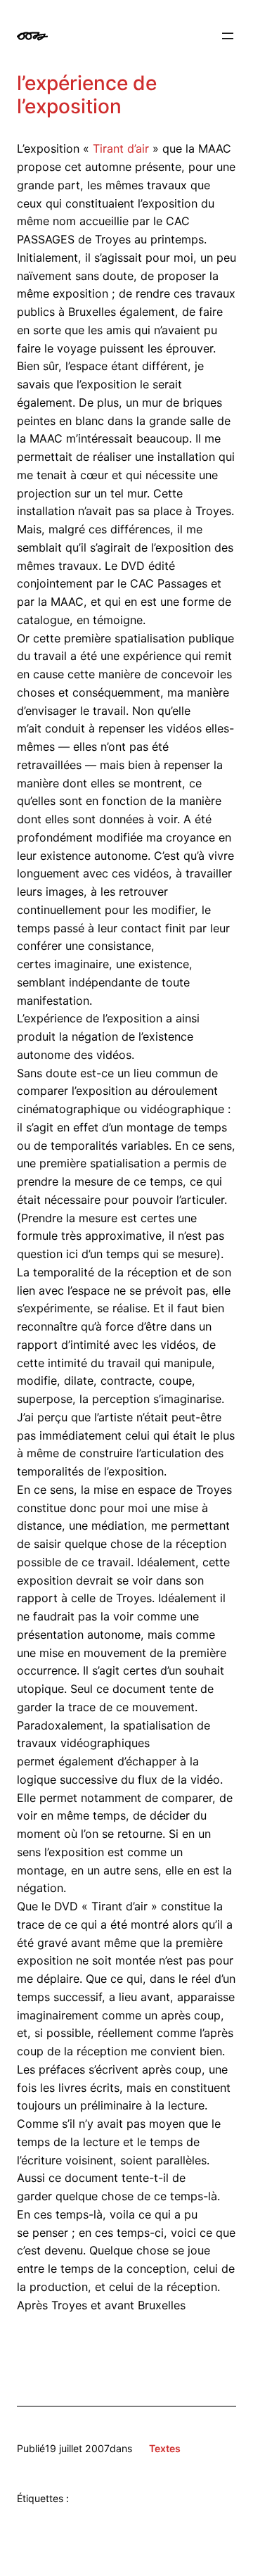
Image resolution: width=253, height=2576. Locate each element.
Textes (165, 2448)
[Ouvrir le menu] (228, 36)
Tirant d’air (121, 148)
